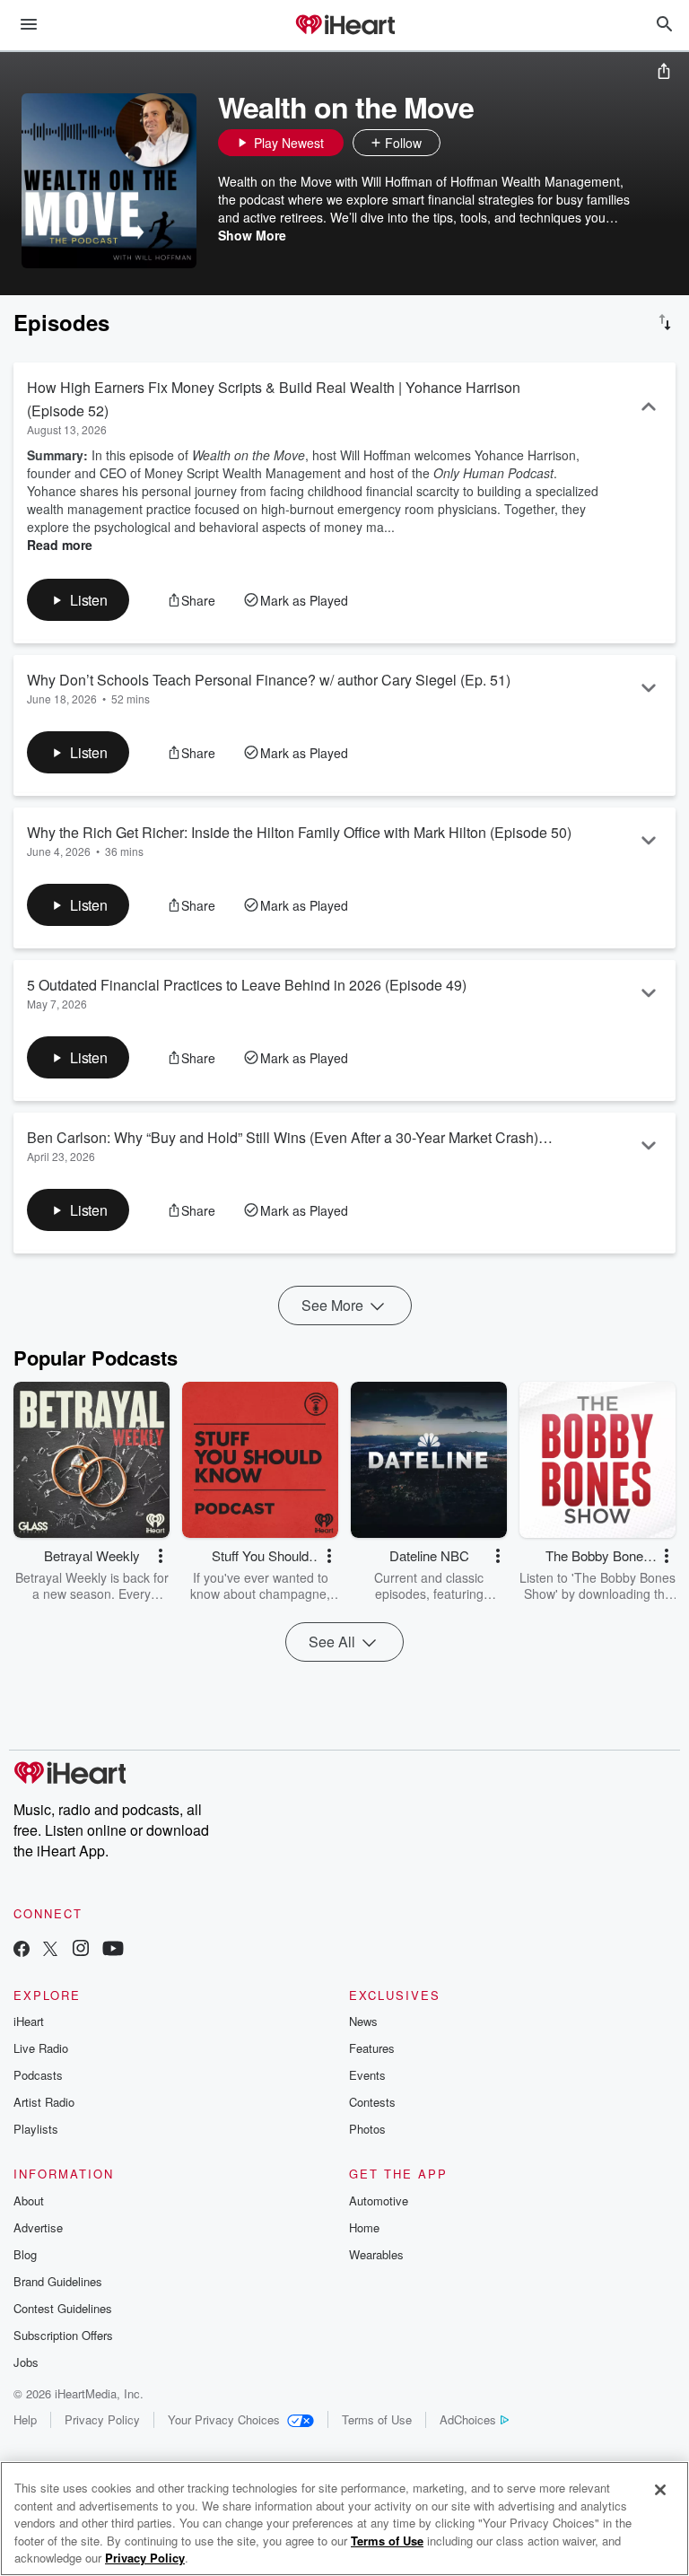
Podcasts (38, 2075)
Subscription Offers (63, 2335)
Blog (25, 2254)
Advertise (38, 2227)
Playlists (36, 2129)
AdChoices (468, 2419)
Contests (372, 2102)
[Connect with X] (50, 1950)
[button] (458, 143)
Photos (367, 2129)
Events (367, 2075)
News (363, 2021)
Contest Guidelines (63, 2308)
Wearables (376, 2254)
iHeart (29, 2021)
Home (364, 2227)
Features (372, 2048)
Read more (60, 545)
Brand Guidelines (58, 2281)
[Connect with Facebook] (22, 1950)
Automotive (379, 2201)
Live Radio (41, 2048)
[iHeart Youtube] (113, 1950)
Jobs (26, 2362)
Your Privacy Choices (224, 2419)
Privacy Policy (102, 2419)
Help (25, 2419)
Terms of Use (377, 2419)
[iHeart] (344, 26)
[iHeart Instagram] (81, 1950)
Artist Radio (44, 2102)
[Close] (660, 2490)
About (29, 2201)
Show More (252, 235)
